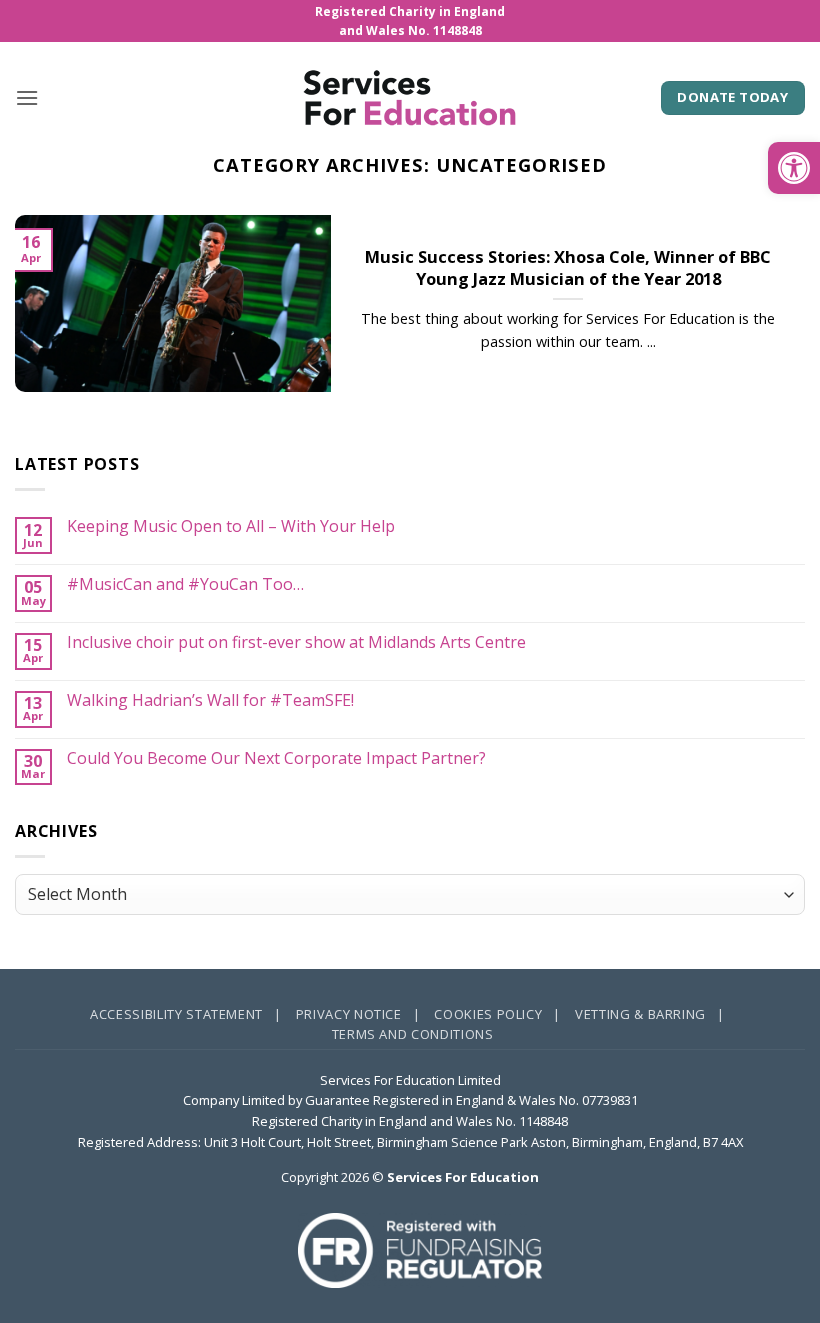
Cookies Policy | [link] (497, 1014)
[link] (794, 168)
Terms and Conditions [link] (413, 1034)
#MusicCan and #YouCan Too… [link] (185, 584)
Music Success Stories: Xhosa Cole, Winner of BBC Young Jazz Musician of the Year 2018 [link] (568, 267)
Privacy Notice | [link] (358, 1014)
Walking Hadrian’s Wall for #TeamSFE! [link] (210, 700)
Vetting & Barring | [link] (650, 1014)
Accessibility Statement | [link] (186, 1014)
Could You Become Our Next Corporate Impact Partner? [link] (276, 758)
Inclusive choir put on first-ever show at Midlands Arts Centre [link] (296, 642)
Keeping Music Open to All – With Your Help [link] (231, 526)
